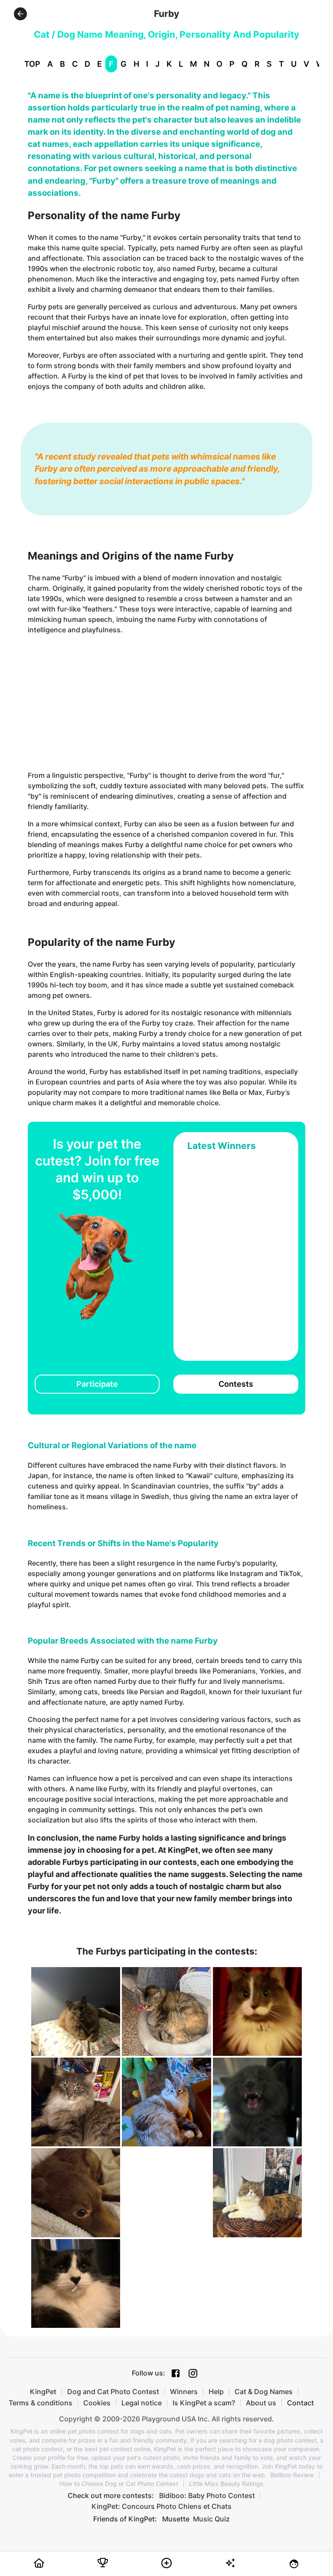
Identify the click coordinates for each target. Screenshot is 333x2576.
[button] (20, 14)
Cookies (97, 2403)
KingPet (43, 2392)
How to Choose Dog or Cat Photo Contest (119, 2484)
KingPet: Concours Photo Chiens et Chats (162, 2506)
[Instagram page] (193, 2373)
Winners (184, 2392)
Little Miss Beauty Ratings (226, 2484)
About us (261, 2403)
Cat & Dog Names (264, 2392)
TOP (32, 64)
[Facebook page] (176, 2373)
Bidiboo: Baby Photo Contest (207, 2495)
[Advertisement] (166, 702)
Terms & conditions (41, 2403)
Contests (236, 1384)
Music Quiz (211, 2519)
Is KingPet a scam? (204, 2403)
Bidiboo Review (292, 2475)
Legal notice (142, 2403)
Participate (97, 1384)
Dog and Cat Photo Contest (113, 2392)
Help (216, 2392)
